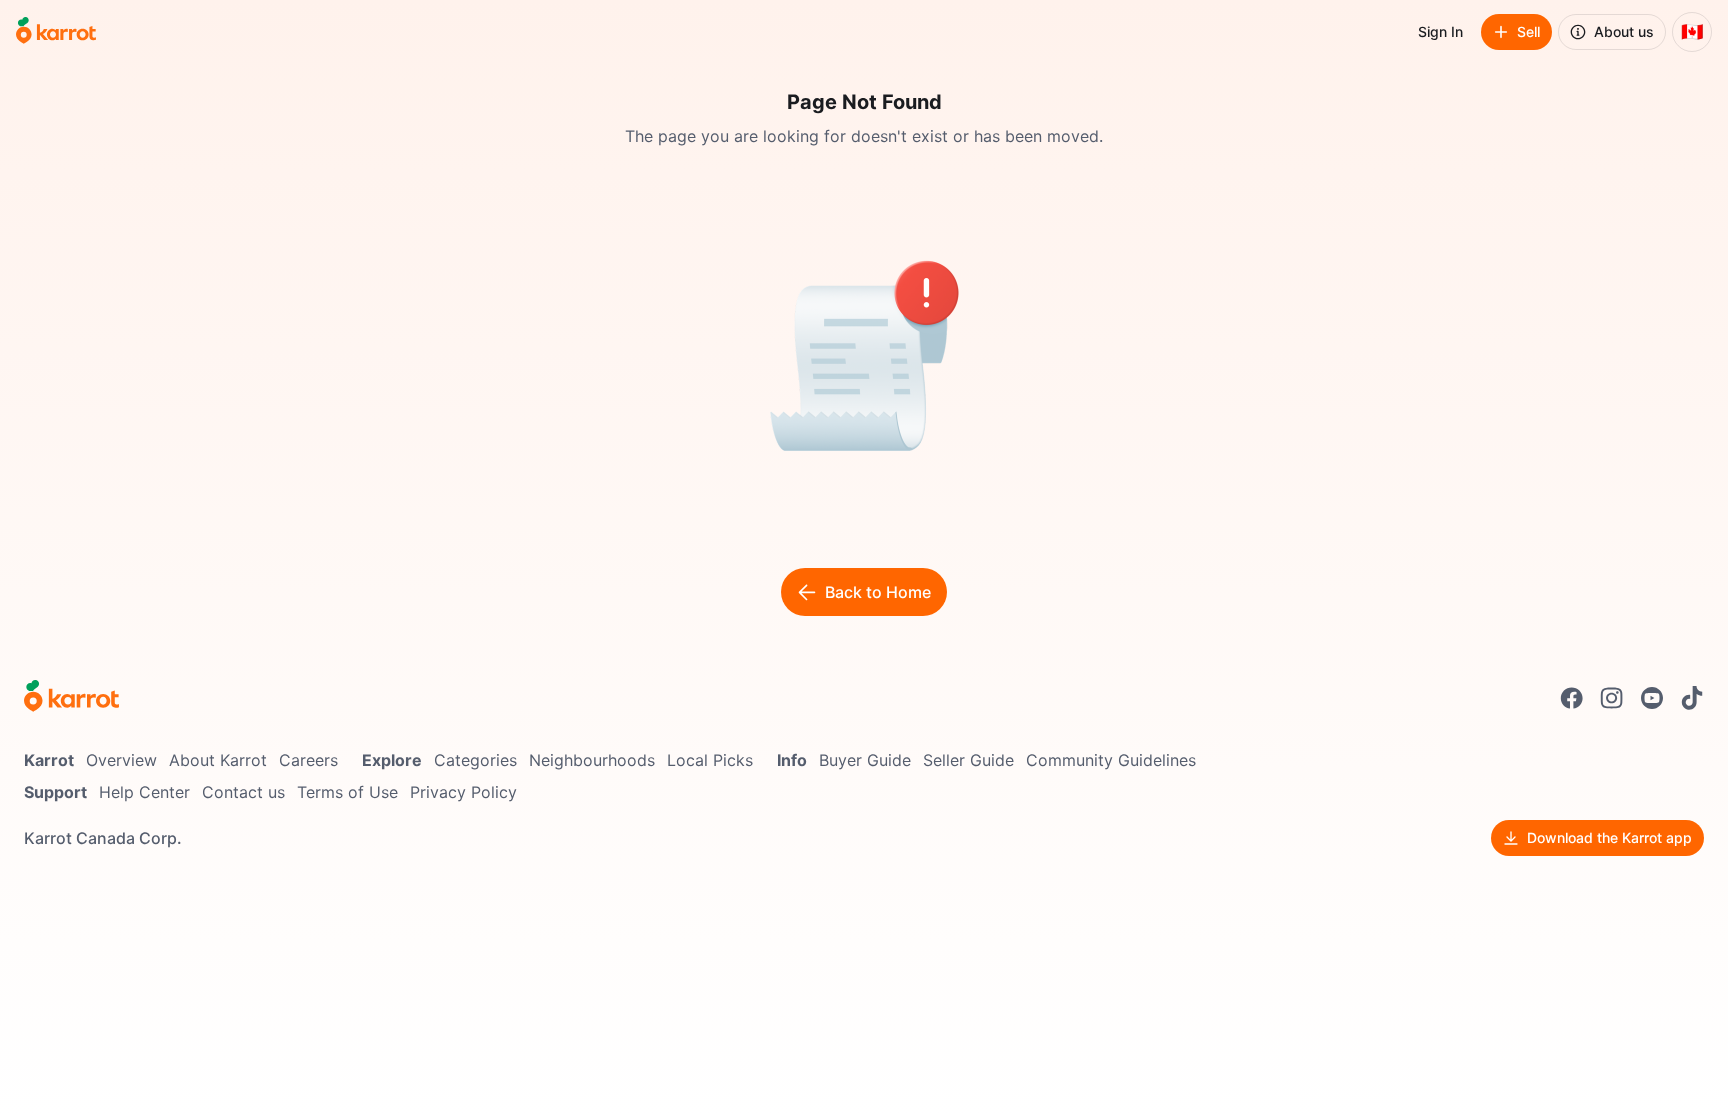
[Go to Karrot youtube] (1652, 698)
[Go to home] (56, 32)
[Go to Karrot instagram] (1612, 698)
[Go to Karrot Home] (71, 698)
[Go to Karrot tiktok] (1692, 698)
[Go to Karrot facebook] (1572, 698)
